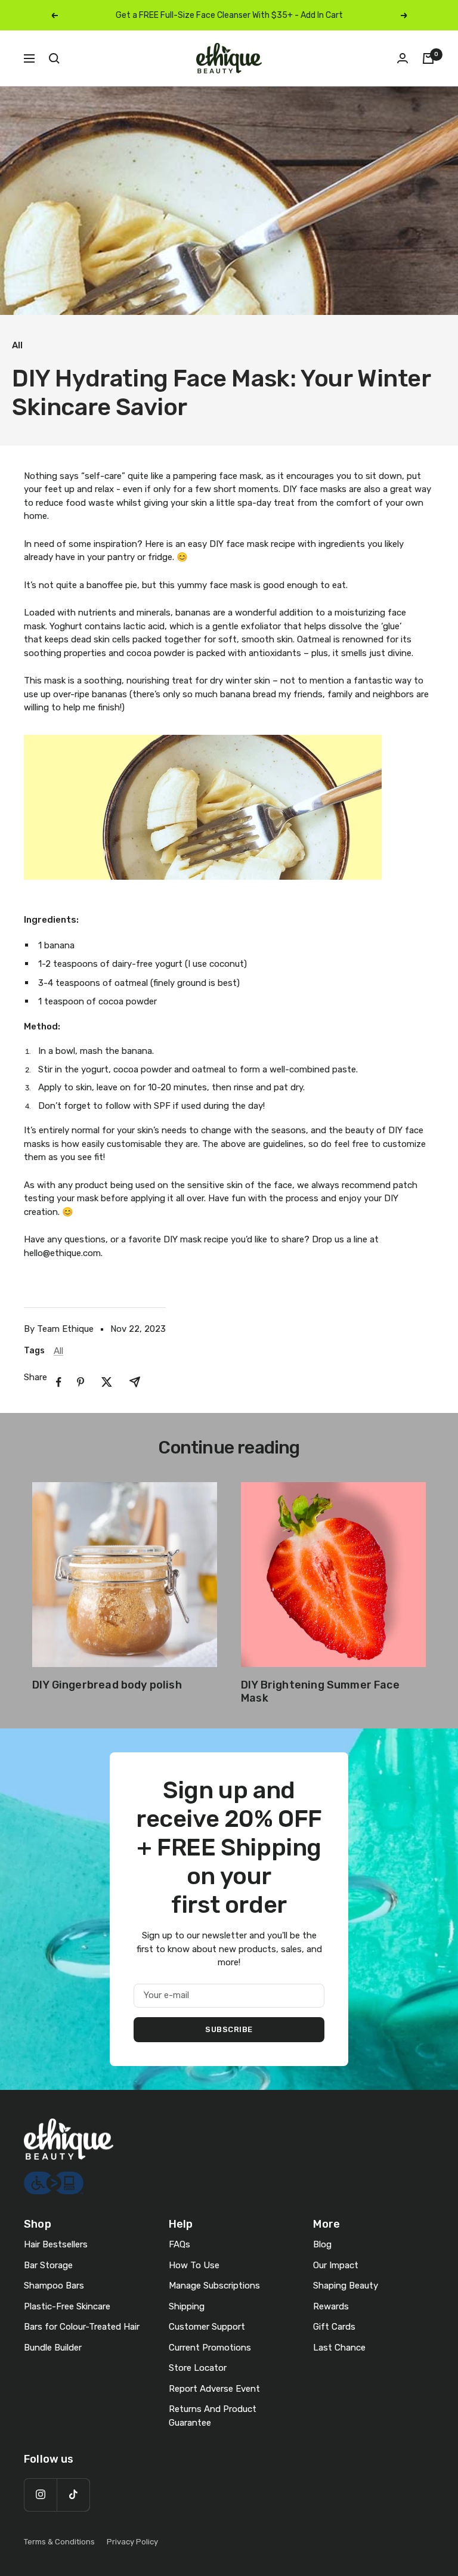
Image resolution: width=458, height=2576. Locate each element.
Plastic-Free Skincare (67, 2306)
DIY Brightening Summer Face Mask (320, 1691)
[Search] (54, 58)
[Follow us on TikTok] (73, 2495)
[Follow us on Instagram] (40, 2495)
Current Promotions (210, 2348)
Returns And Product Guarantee (213, 2416)
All (17, 345)
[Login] (403, 58)
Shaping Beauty (346, 2286)
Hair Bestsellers (56, 2244)
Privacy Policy (132, 2542)
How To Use (194, 2265)
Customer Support (207, 2327)
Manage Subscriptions (214, 2286)
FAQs (180, 2244)
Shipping (187, 2306)
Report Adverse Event (214, 2389)
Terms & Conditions (59, 2542)
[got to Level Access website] (54, 2178)
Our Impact (336, 2265)
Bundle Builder (53, 2348)
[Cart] (428, 58)
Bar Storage (48, 2265)
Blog (322, 2244)
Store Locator (198, 2368)
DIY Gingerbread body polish (107, 1685)
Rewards (331, 2306)
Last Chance (339, 2348)
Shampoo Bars (54, 2286)
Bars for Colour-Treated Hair (82, 2327)
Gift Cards (334, 2327)
